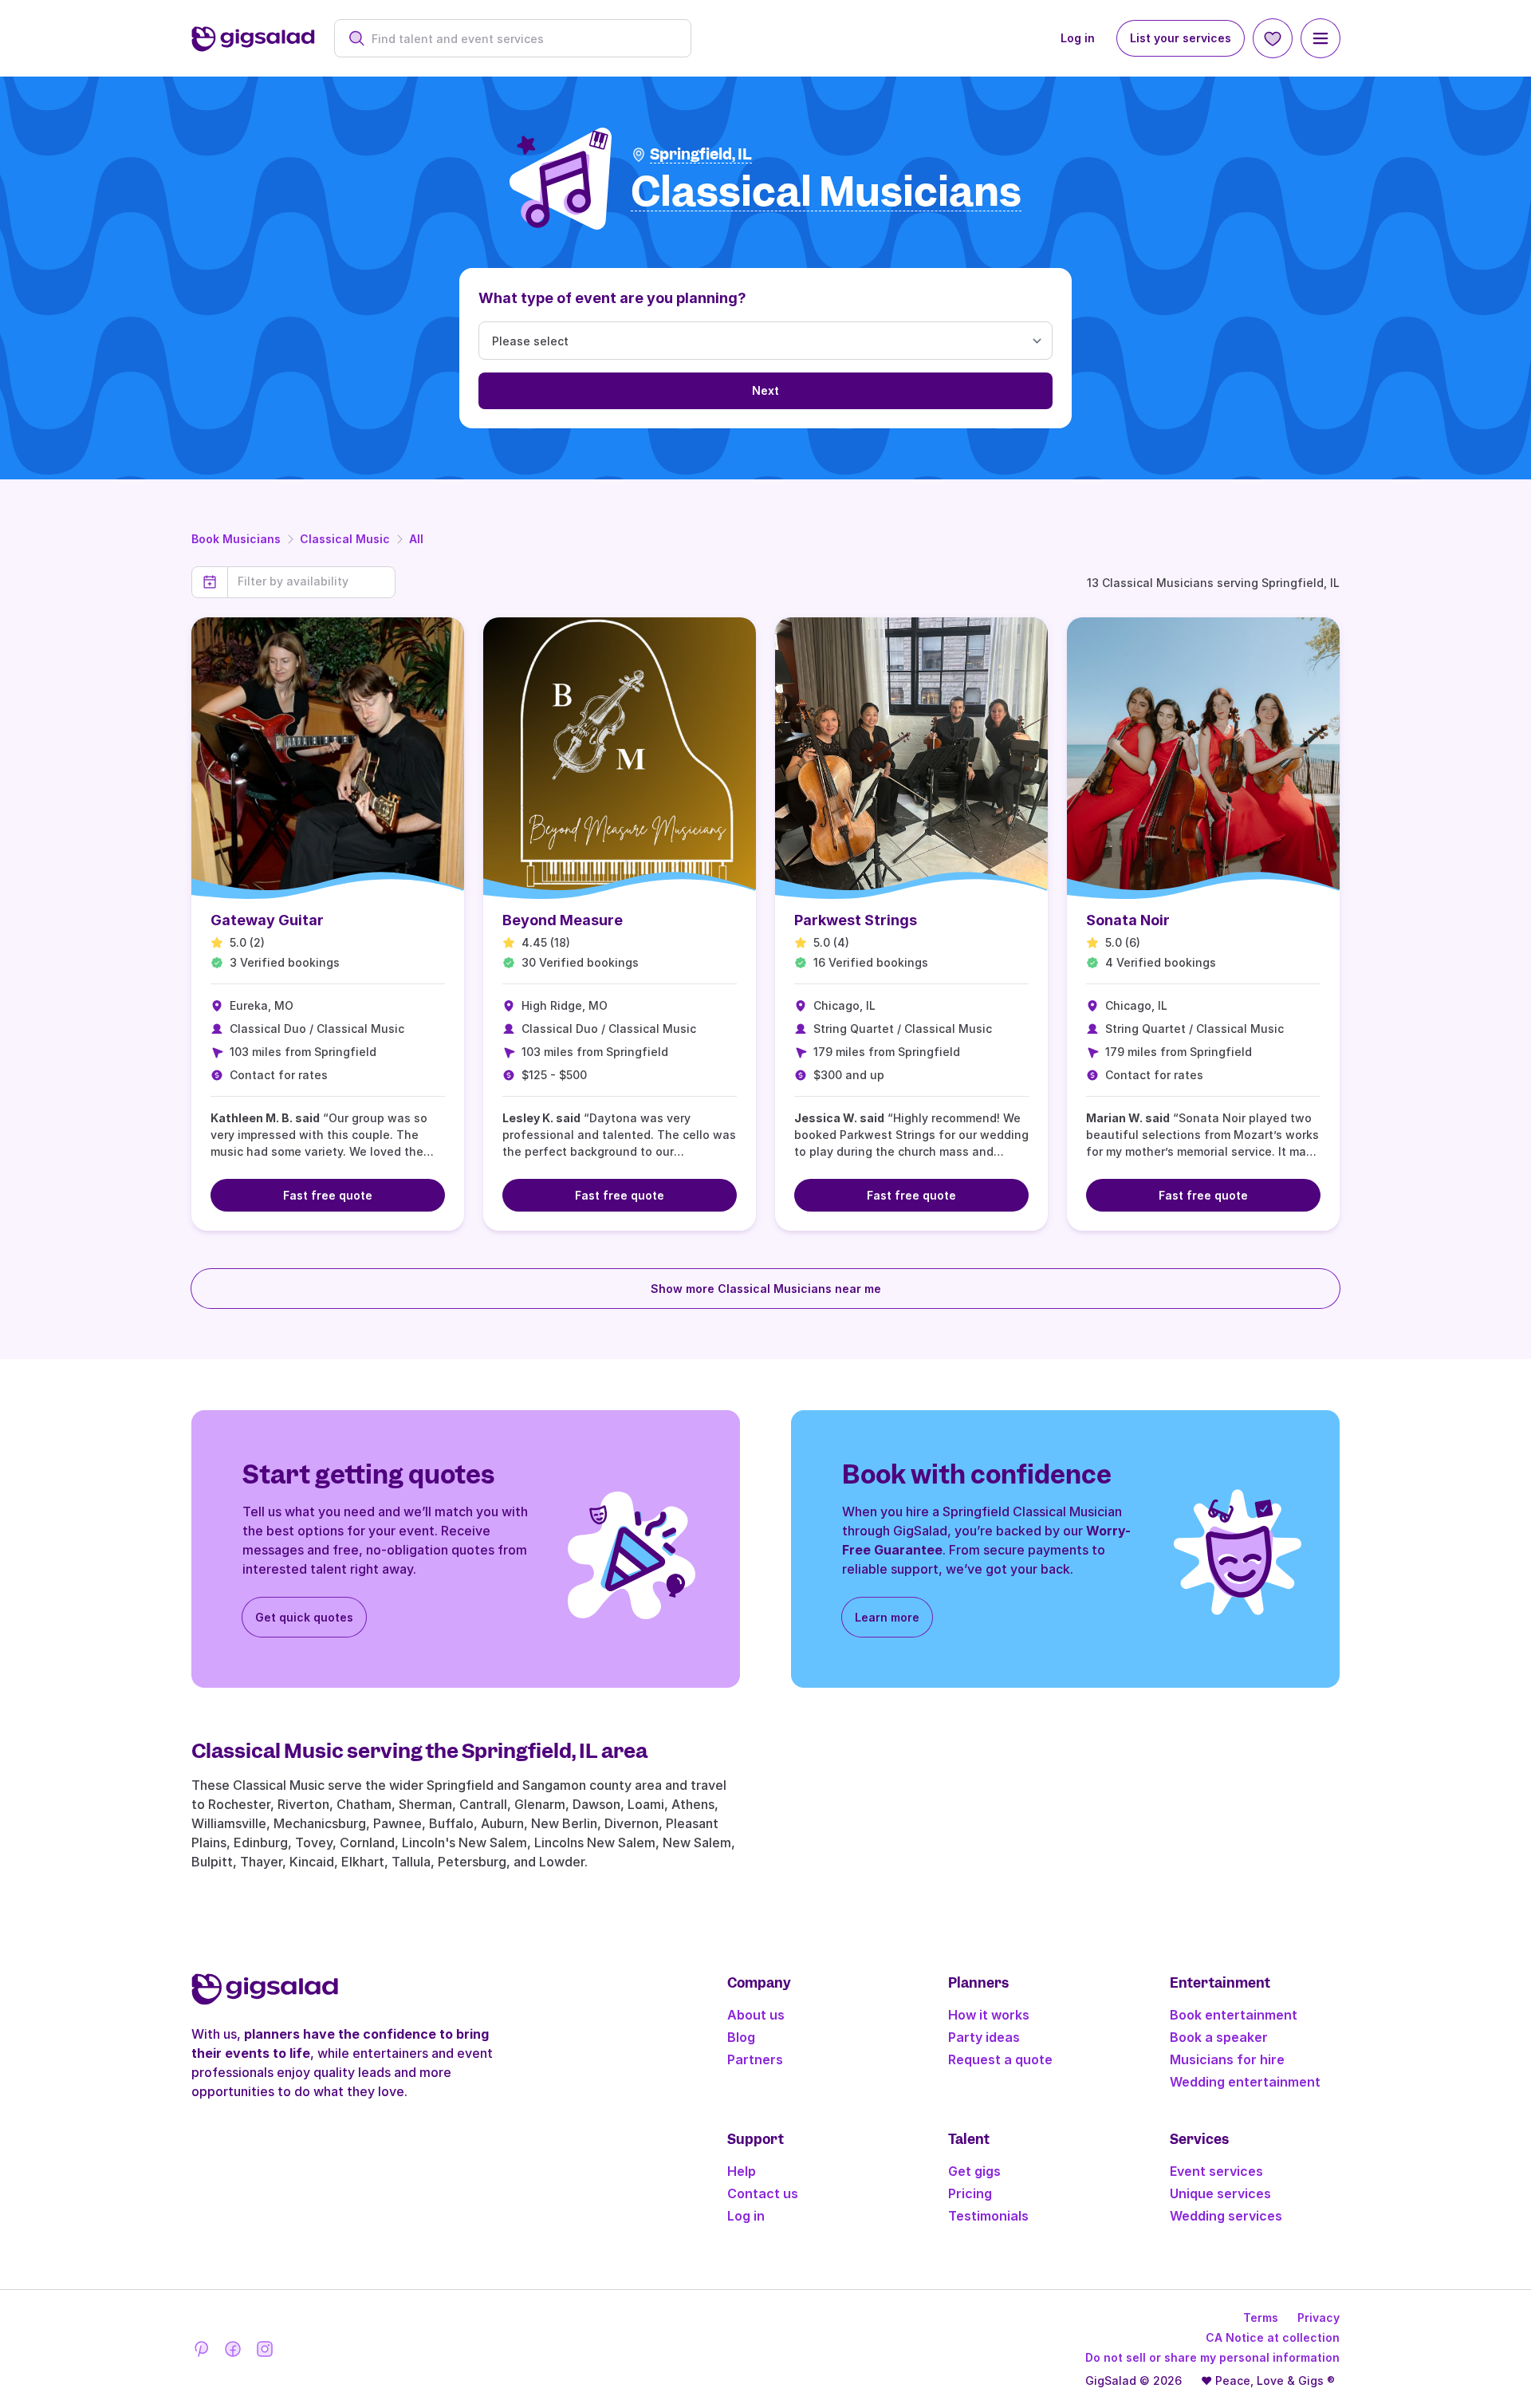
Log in (1078, 38)
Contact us (763, 2193)
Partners (755, 2059)
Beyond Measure (563, 920)
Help (742, 2171)
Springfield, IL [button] (701, 154)
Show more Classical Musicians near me (766, 1289)
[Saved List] (1273, 38)
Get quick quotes (304, 1617)
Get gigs (974, 2171)
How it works (989, 2015)
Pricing (970, 2193)
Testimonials (988, 2216)
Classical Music (345, 539)
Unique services (1220, 2193)
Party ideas (984, 2037)
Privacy (1318, 2317)
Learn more (887, 1617)
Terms (1261, 2317)
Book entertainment (1234, 2015)
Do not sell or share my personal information (1212, 2357)
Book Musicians (236, 539)
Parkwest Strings (856, 920)
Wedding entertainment (1245, 2082)
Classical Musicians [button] (826, 193)
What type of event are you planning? (612, 298)
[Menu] (1320, 38)
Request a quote (1000, 2059)
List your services (1181, 38)
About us (756, 2015)
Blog (741, 2037)
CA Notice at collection (1273, 2337)
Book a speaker (1219, 2037)
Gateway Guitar (267, 920)
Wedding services (1226, 2216)
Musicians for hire (1227, 2059)
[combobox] (521, 39)
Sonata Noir (1128, 920)
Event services (1216, 2171)
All (416, 539)
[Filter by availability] (311, 581)
